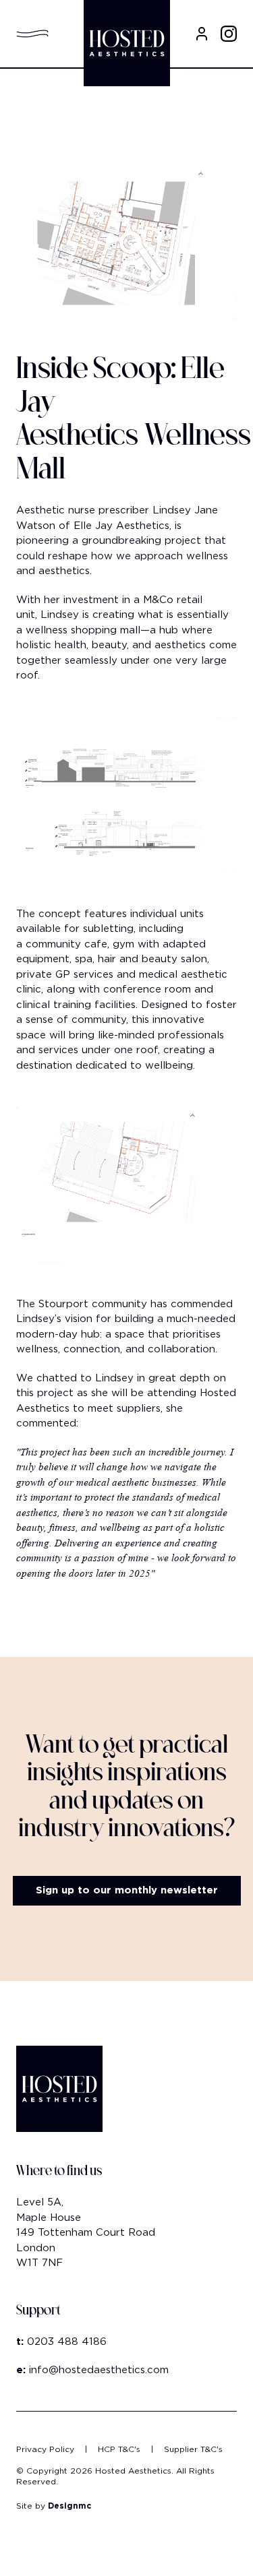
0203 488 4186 (67, 2342)
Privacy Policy (45, 2449)
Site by (54, 2506)
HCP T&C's (119, 2449)
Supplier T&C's (193, 2449)
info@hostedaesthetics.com (99, 2370)
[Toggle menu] (38, 34)
